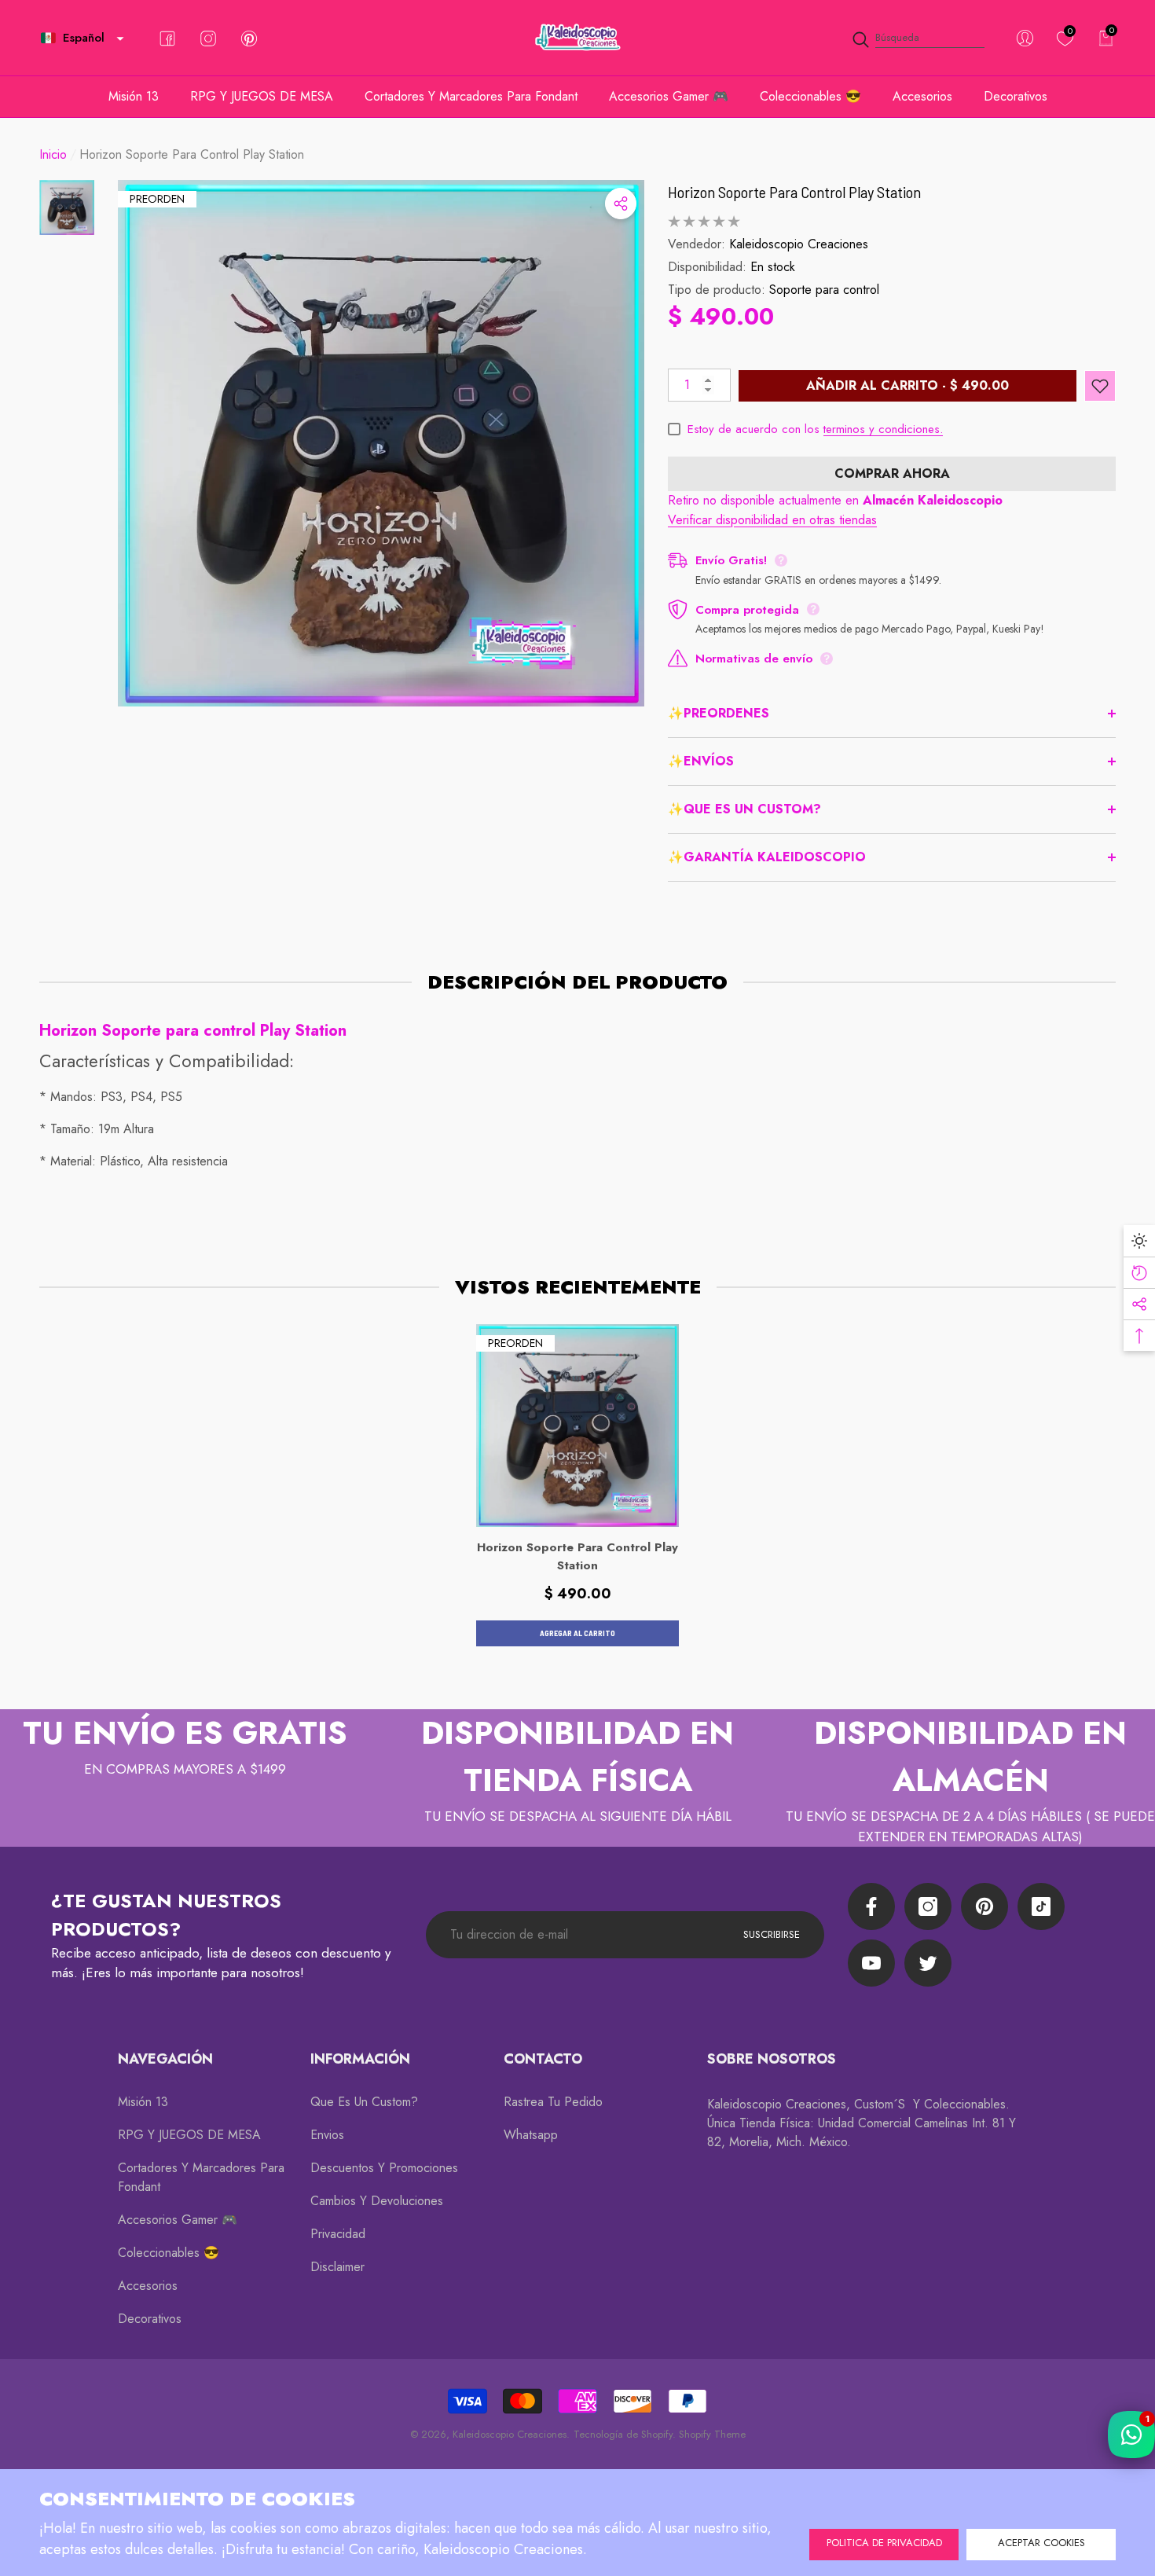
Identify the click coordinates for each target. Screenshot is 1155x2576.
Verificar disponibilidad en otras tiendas (772, 520)
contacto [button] (543, 2059)
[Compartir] (621, 204)
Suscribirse (772, 1934)
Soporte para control (824, 290)
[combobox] (930, 38)
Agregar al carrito (577, 1633)
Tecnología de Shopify (623, 2434)
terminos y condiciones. (883, 429)
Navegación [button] (165, 2059)
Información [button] (360, 2059)
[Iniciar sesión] (1025, 38)
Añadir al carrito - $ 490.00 (907, 385)
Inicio (53, 154)
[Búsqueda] (918, 38)
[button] (120, 39)
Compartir (621, 204)
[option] (381, 443)
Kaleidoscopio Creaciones (799, 244)
